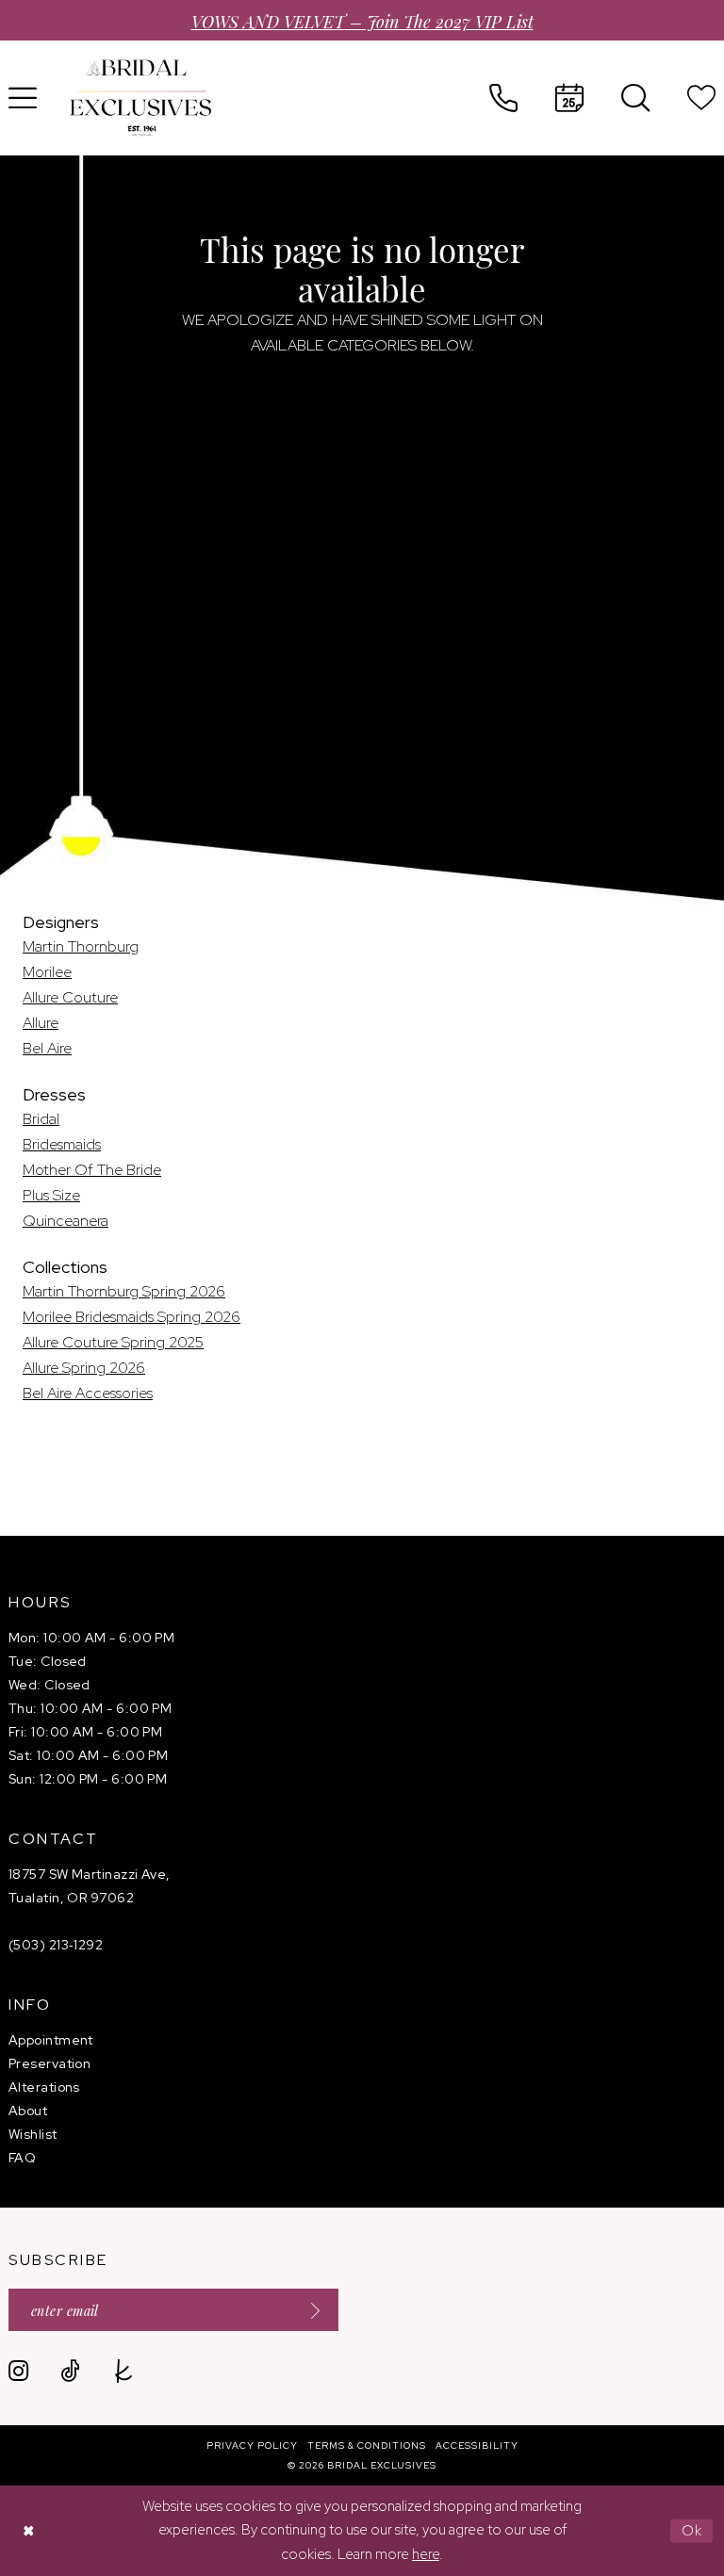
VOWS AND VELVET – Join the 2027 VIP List (362, 20)
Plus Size (51, 1195)
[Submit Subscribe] (309, 2310)
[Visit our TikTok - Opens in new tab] (70, 2371)
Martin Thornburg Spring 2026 (124, 1291)
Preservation (49, 2063)
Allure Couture (70, 997)
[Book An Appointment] (569, 98)
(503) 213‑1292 (56, 1945)
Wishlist (33, 2134)
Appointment (51, 2040)
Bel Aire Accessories (88, 1393)
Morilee (47, 972)
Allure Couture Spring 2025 (113, 1342)
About (28, 2111)
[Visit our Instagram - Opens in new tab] (18, 2371)
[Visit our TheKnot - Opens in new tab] (124, 2371)
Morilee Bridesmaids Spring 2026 (132, 1317)
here (426, 2554)
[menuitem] (503, 98)
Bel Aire (47, 1048)
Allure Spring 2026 (84, 1368)
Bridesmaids (62, 1144)
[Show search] (635, 98)
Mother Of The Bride (92, 1170)
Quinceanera (66, 1221)
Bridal (41, 1119)
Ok (692, 2531)
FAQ (22, 2158)
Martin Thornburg (81, 946)
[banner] (140, 98)
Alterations (44, 2087)
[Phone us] (503, 98)
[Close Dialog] (28, 2531)
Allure (41, 1023)
